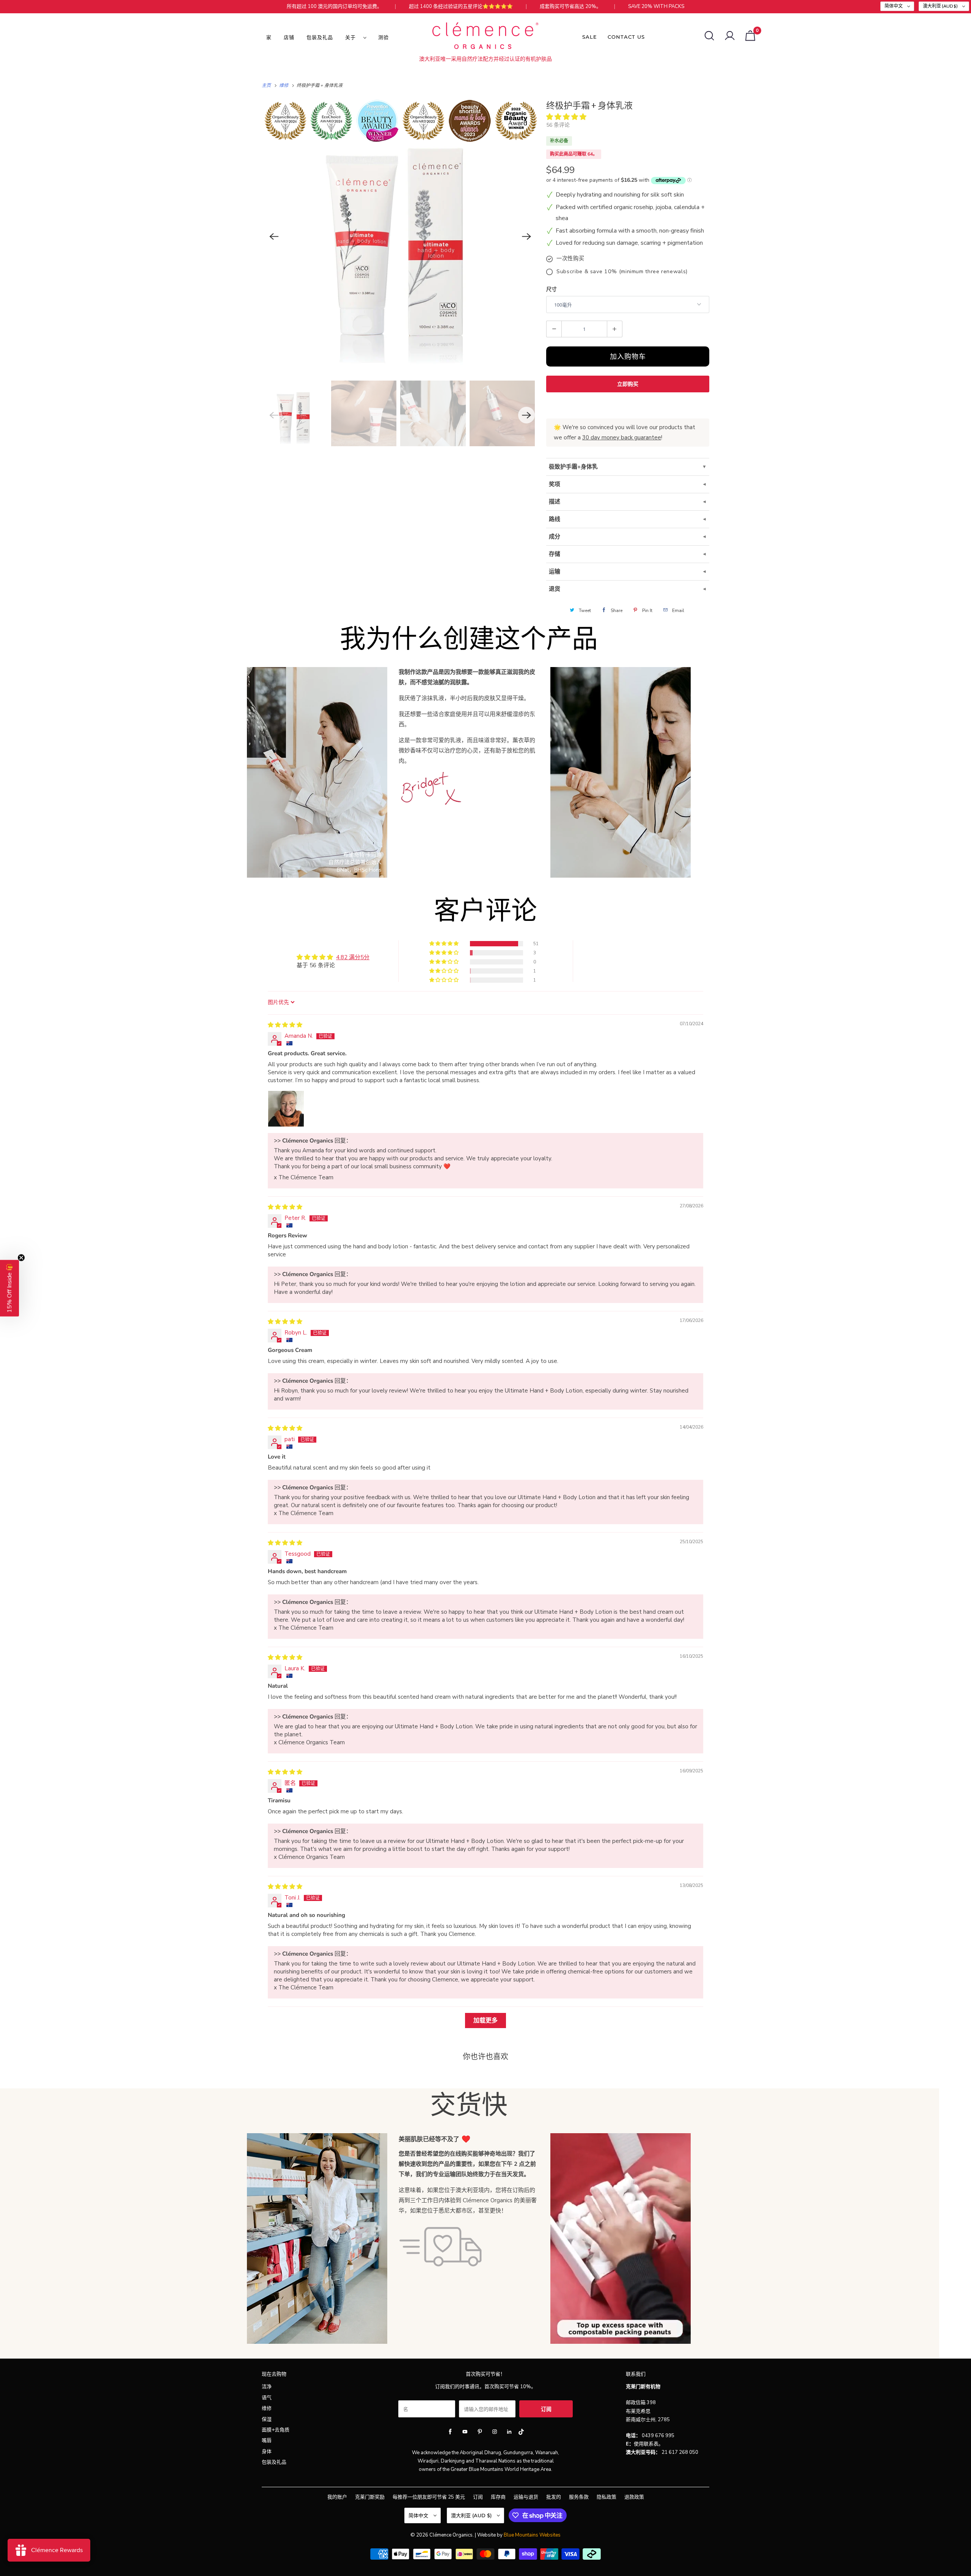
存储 (555, 554)
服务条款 (579, 2497)
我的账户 (337, 2497)
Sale (590, 37)
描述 (555, 502)
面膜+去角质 (276, 2430)
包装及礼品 (320, 37)
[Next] (526, 236)
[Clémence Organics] (485, 37)
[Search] (709, 36)
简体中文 (894, 6)
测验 (383, 37)
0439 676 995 (658, 2436)
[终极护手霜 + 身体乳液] (400, 236)
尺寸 (551, 289)
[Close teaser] (21, 1257)
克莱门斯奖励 (370, 2497)
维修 (267, 2408)
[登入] (730, 36)
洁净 (267, 2387)
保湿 (267, 2419)
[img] (285, 1025)
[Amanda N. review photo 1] (286, 1109)
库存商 (498, 2497)
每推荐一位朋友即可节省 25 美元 (429, 2497)
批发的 (554, 2497)
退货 (555, 589)
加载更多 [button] (485, 2021)
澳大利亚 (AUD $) (941, 6)
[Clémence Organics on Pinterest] (480, 2432)
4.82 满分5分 (353, 957)
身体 (267, 2452)
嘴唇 (267, 2441)
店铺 (289, 37)
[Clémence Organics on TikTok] (521, 2433)
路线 (555, 519)
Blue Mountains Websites (532, 2535)
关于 (352, 37)
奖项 (555, 484)
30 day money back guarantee (622, 437)
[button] (566, 117)
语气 (267, 2398)
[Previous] (274, 236)
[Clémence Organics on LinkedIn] (509, 2432)
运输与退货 (526, 2497)
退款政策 (634, 2497)
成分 (555, 537)
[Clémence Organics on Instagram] (495, 2432)
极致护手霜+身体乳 (573, 467)
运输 (555, 571)
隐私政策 (606, 2497)
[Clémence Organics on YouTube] (465, 2432)
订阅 (478, 2497)
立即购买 (628, 384)
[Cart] (750, 36)
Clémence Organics (451, 2535)
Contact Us (626, 37)
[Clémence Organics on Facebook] (450, 2432)
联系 (649, 2444)
